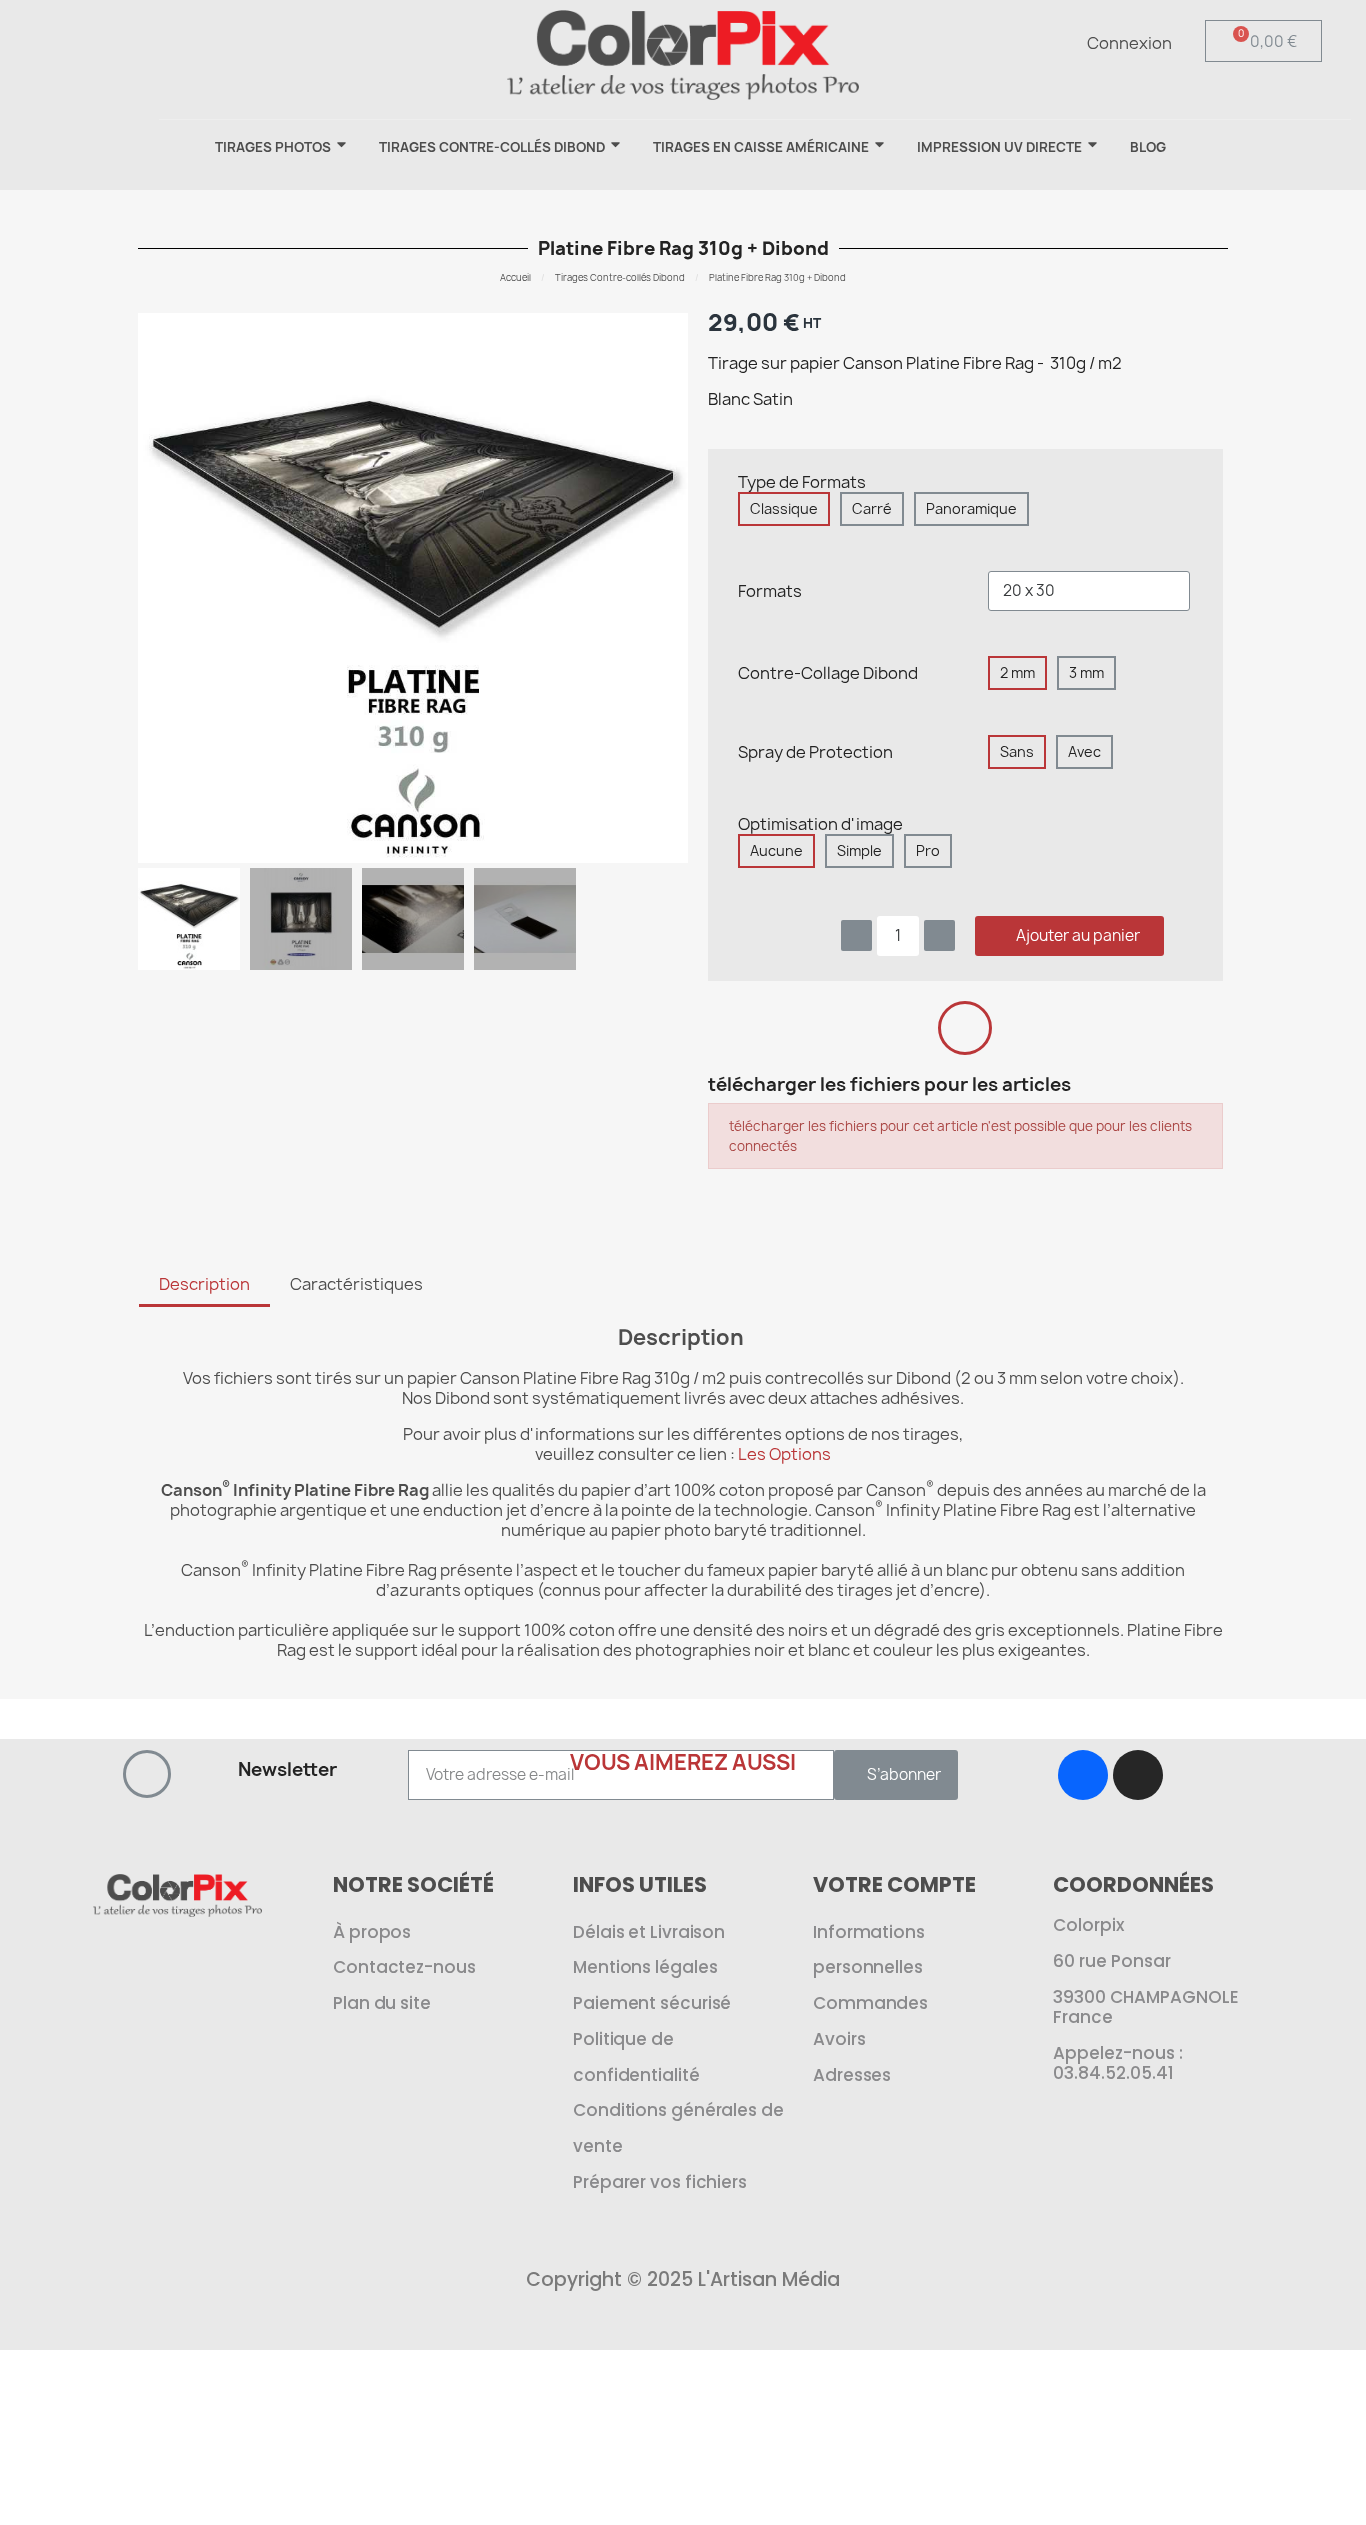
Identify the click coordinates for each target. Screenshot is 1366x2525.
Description (204, 1284)
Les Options (784, 1454)
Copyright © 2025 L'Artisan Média (683, 2279)
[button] (251, 36)
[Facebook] (1083, 1775)
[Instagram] (1138, 1775)
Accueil (515, 277)
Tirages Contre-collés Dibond (620, 277)
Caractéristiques (356, 1284)
